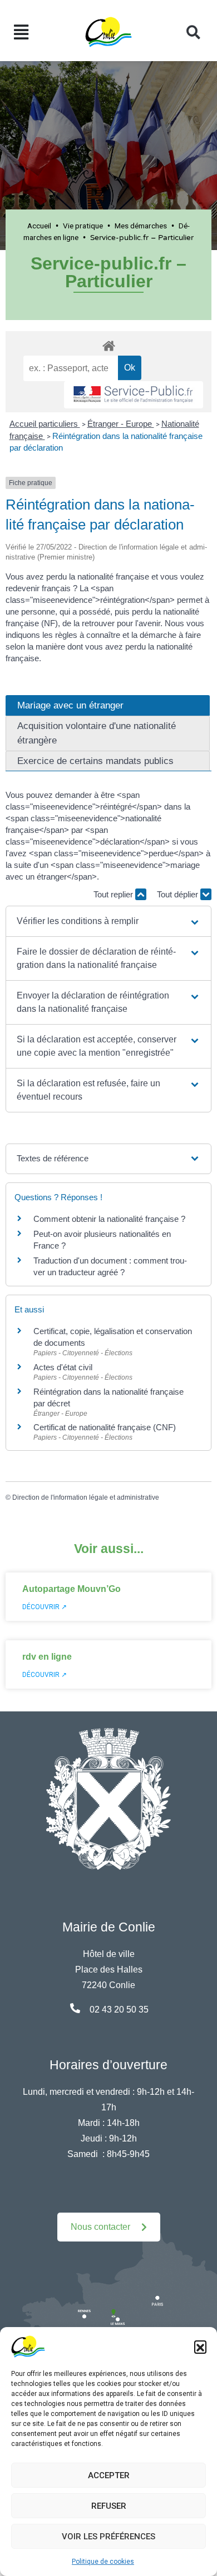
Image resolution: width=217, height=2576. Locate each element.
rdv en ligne (47, 1657)
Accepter (109, 2475)
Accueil (39, 226)
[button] (200, 2347)
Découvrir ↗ (45, 1607)
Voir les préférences (108, 2537)
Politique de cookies (103, 2562)
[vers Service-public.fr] (134, 395)
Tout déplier (179, 894)
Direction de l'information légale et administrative (86, 1497)
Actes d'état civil (63, 1367)
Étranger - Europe (121, 424)
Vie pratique (83, 226)
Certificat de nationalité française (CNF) (105, 1427)
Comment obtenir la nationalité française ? (109, 1219)
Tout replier (114, 894)
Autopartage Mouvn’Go (71, 1589)
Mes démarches (141, 226)
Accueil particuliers (45, 424)
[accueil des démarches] (108, 344)
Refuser (109, 2506)
